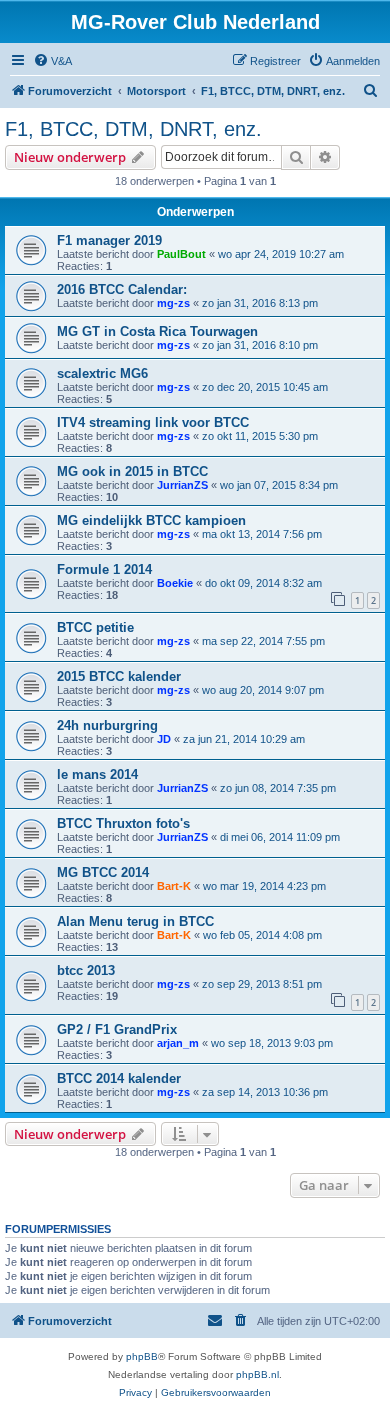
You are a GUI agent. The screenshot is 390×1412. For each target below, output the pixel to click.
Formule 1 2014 (104, 569)
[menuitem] (52, 61)
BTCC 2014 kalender (119, 1078)
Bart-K (174, 886)
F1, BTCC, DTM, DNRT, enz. (133, 129)
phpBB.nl (257, 1374)
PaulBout (181, 254)
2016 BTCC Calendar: (122, 289)
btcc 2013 (86, 970)
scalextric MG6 (102, 373)
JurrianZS (182, 485)
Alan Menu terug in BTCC (135, 921)
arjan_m (178, 1043)
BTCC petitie (95, 627)
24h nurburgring (107, 725)
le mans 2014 (97, 774)
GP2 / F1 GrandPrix (117, 1029)
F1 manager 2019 (109, 240)
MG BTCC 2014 (103, 872)
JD (164, 739)
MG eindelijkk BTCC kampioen (151, 520)
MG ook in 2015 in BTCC (132, 471)
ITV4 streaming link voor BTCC (153, 422)
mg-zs (173, 303)
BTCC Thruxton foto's (123, 823)
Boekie (175, 583)
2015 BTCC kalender (119, 676)
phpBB (142, 1356)
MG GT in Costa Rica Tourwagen (157, 331)
